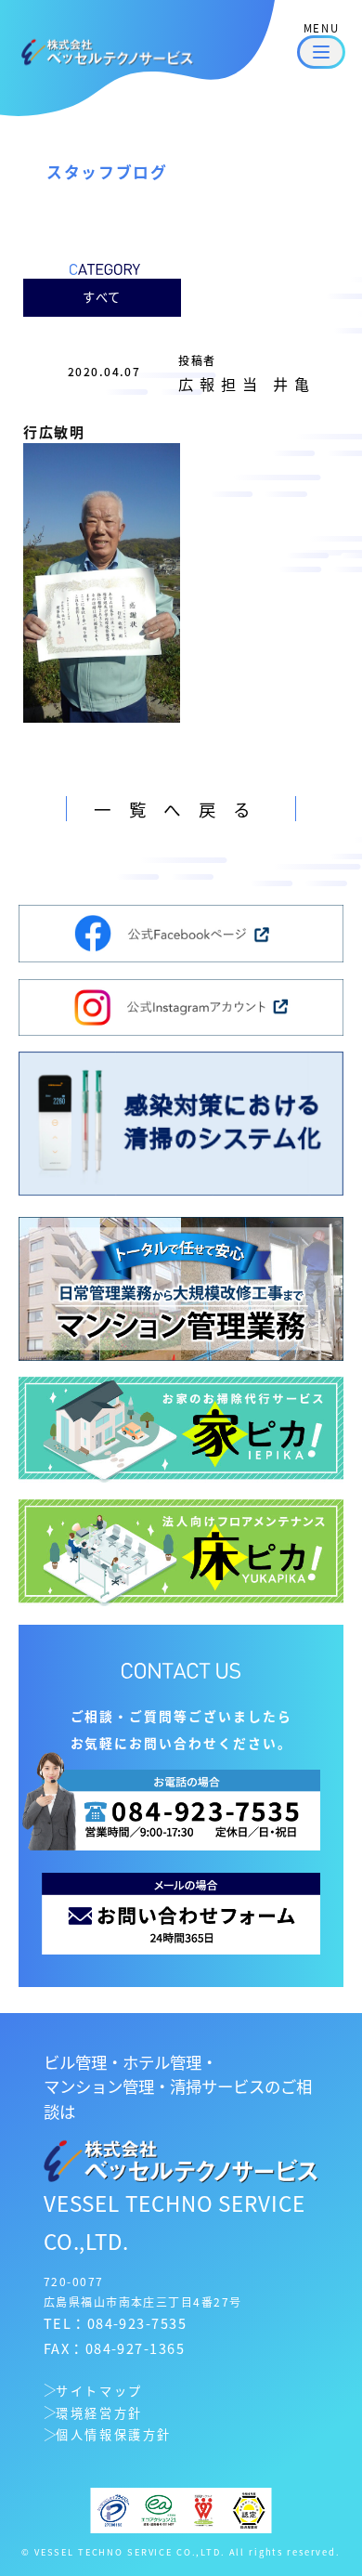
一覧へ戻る (181, 809)
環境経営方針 (99, 2413)
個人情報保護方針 (114, 2434)
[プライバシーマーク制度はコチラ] (114, 2508)
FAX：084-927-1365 (114, 2348)
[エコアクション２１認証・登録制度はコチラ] (158, 2508)
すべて (102, 297)
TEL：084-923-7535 (115, 2323)
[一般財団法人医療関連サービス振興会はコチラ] (204, 2508)
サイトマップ (99, 2391)
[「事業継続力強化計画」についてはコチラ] (249, 2508)
